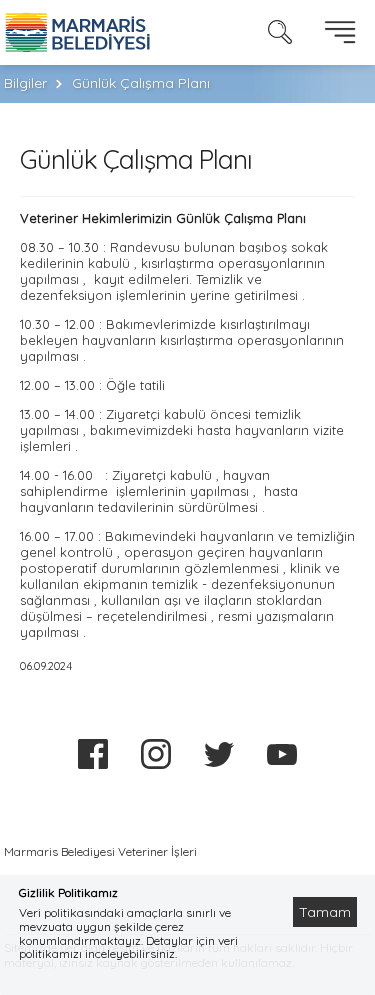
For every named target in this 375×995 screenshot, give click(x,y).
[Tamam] (333, 887)
